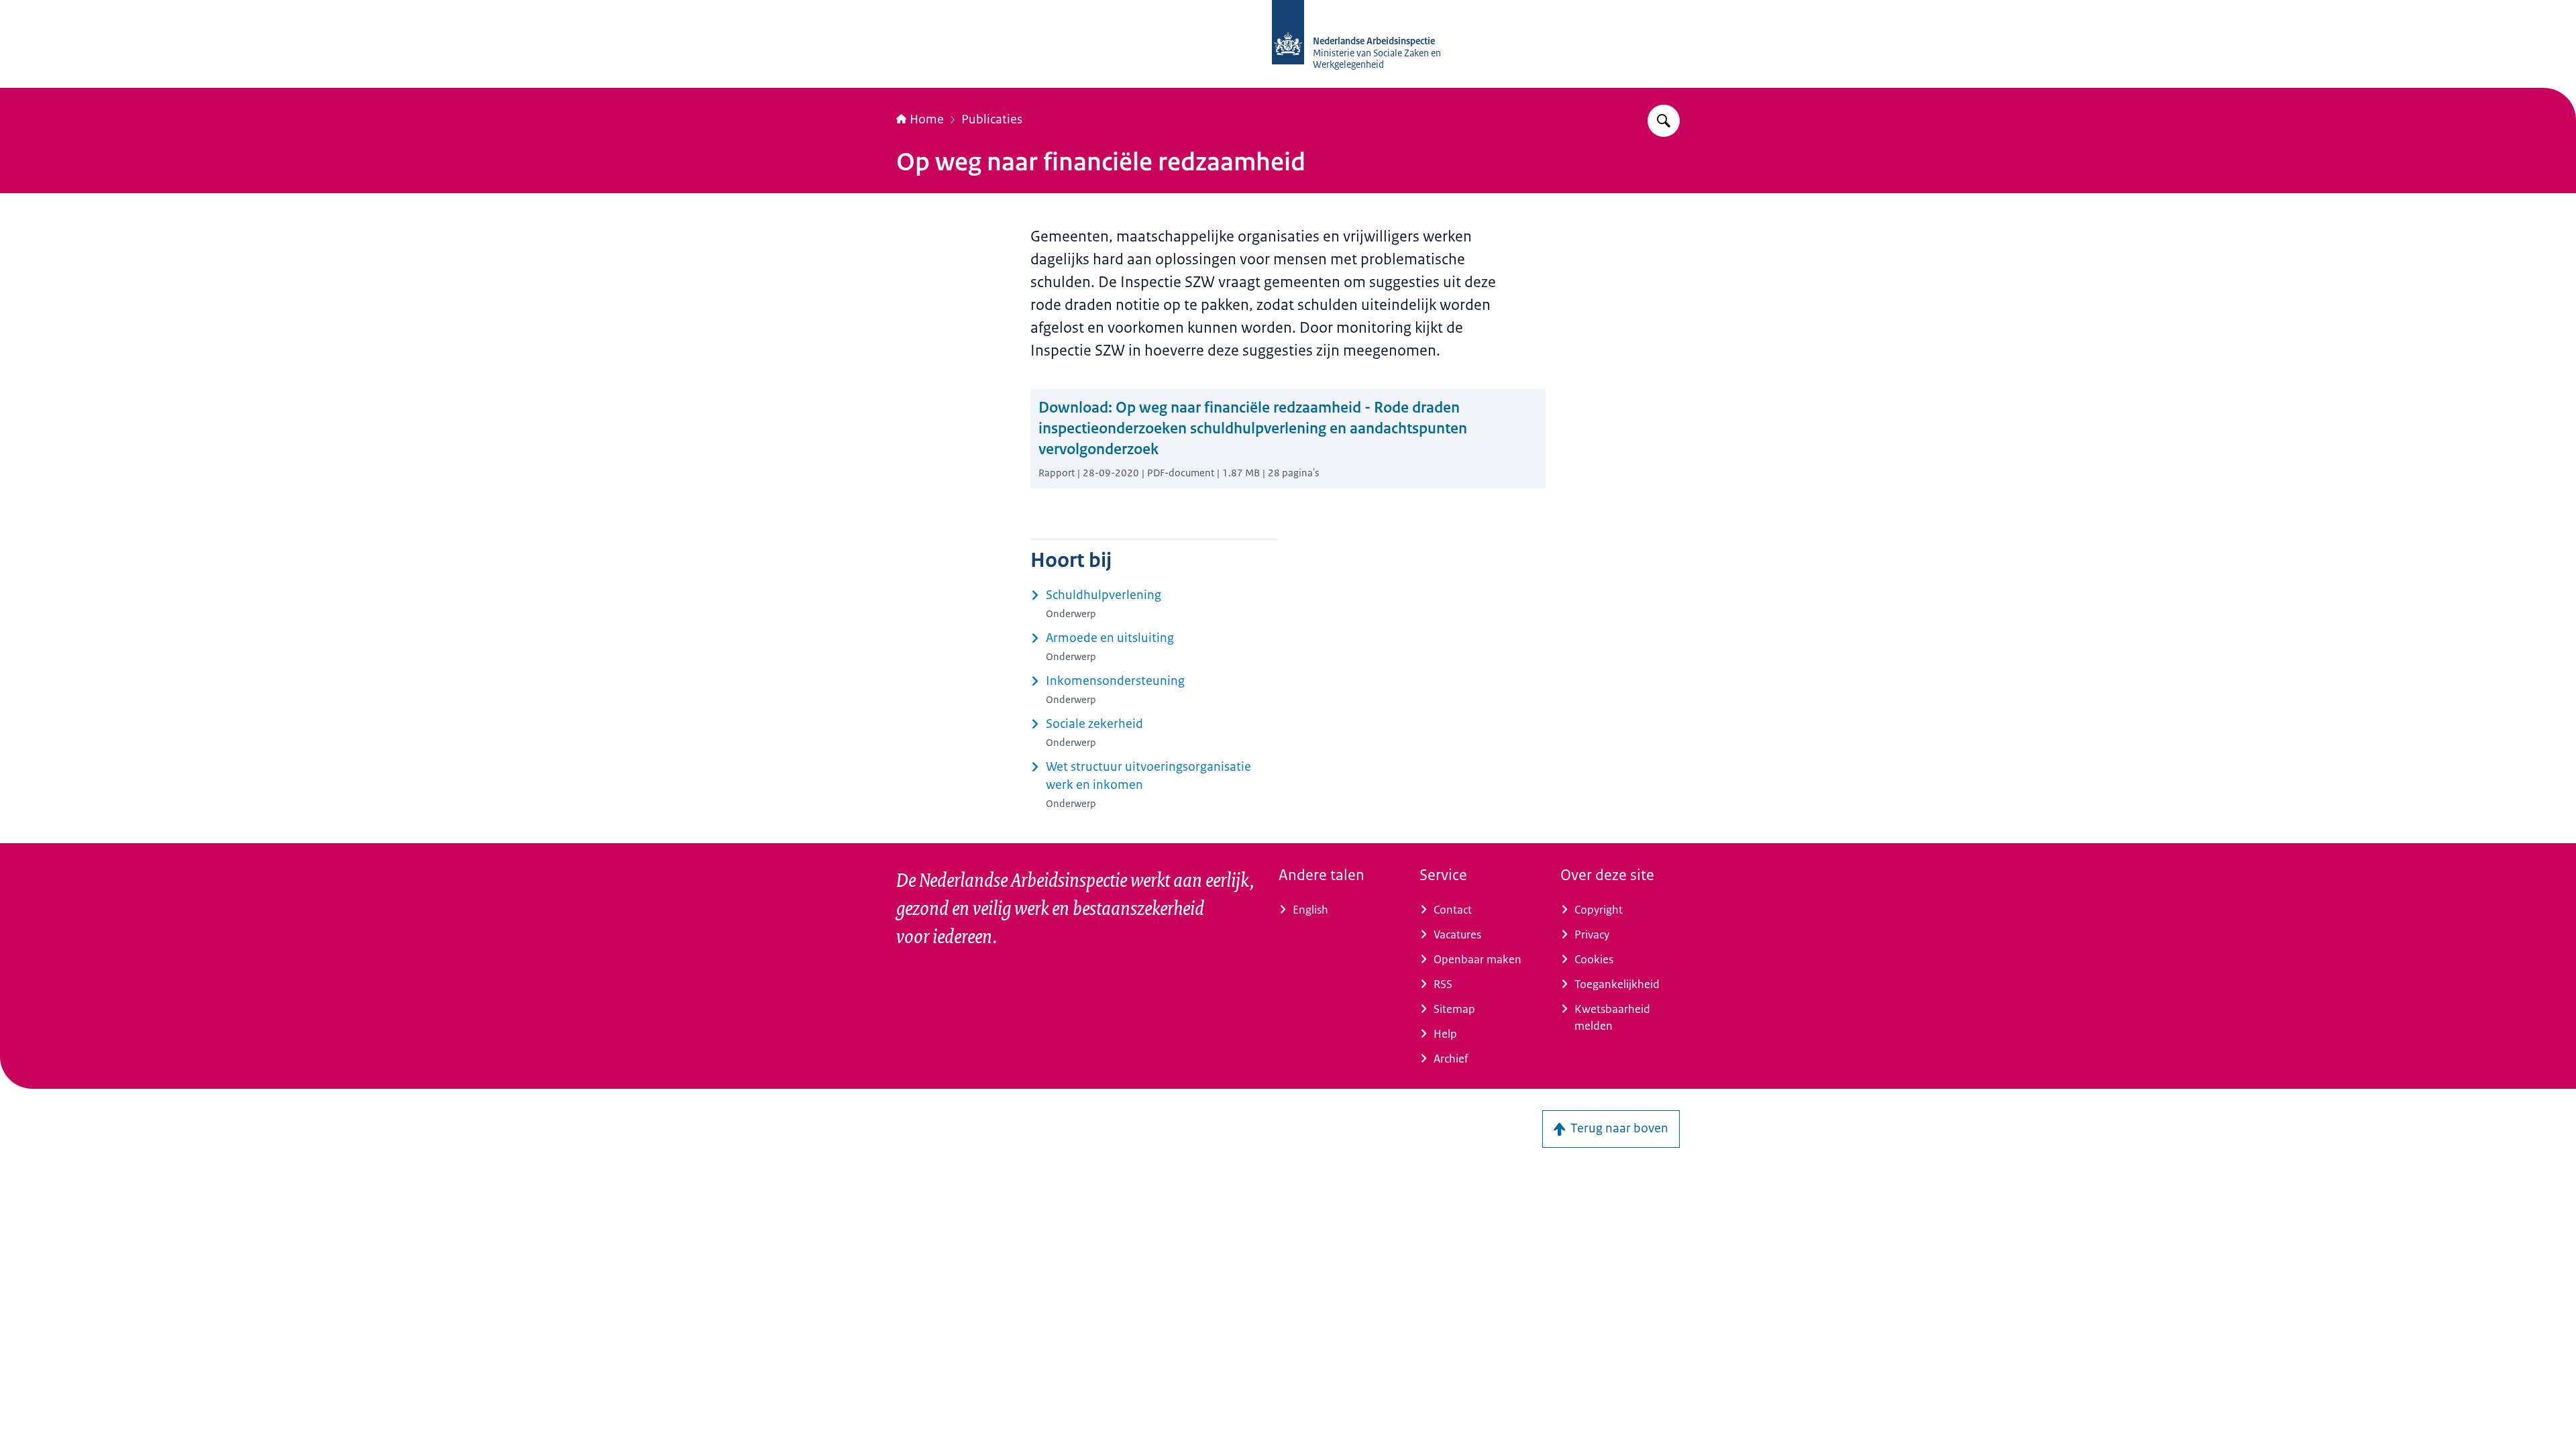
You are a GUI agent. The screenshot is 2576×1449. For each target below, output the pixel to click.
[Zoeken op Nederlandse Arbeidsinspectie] (1664, 121)
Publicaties (992, 119)
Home (927, 119)
